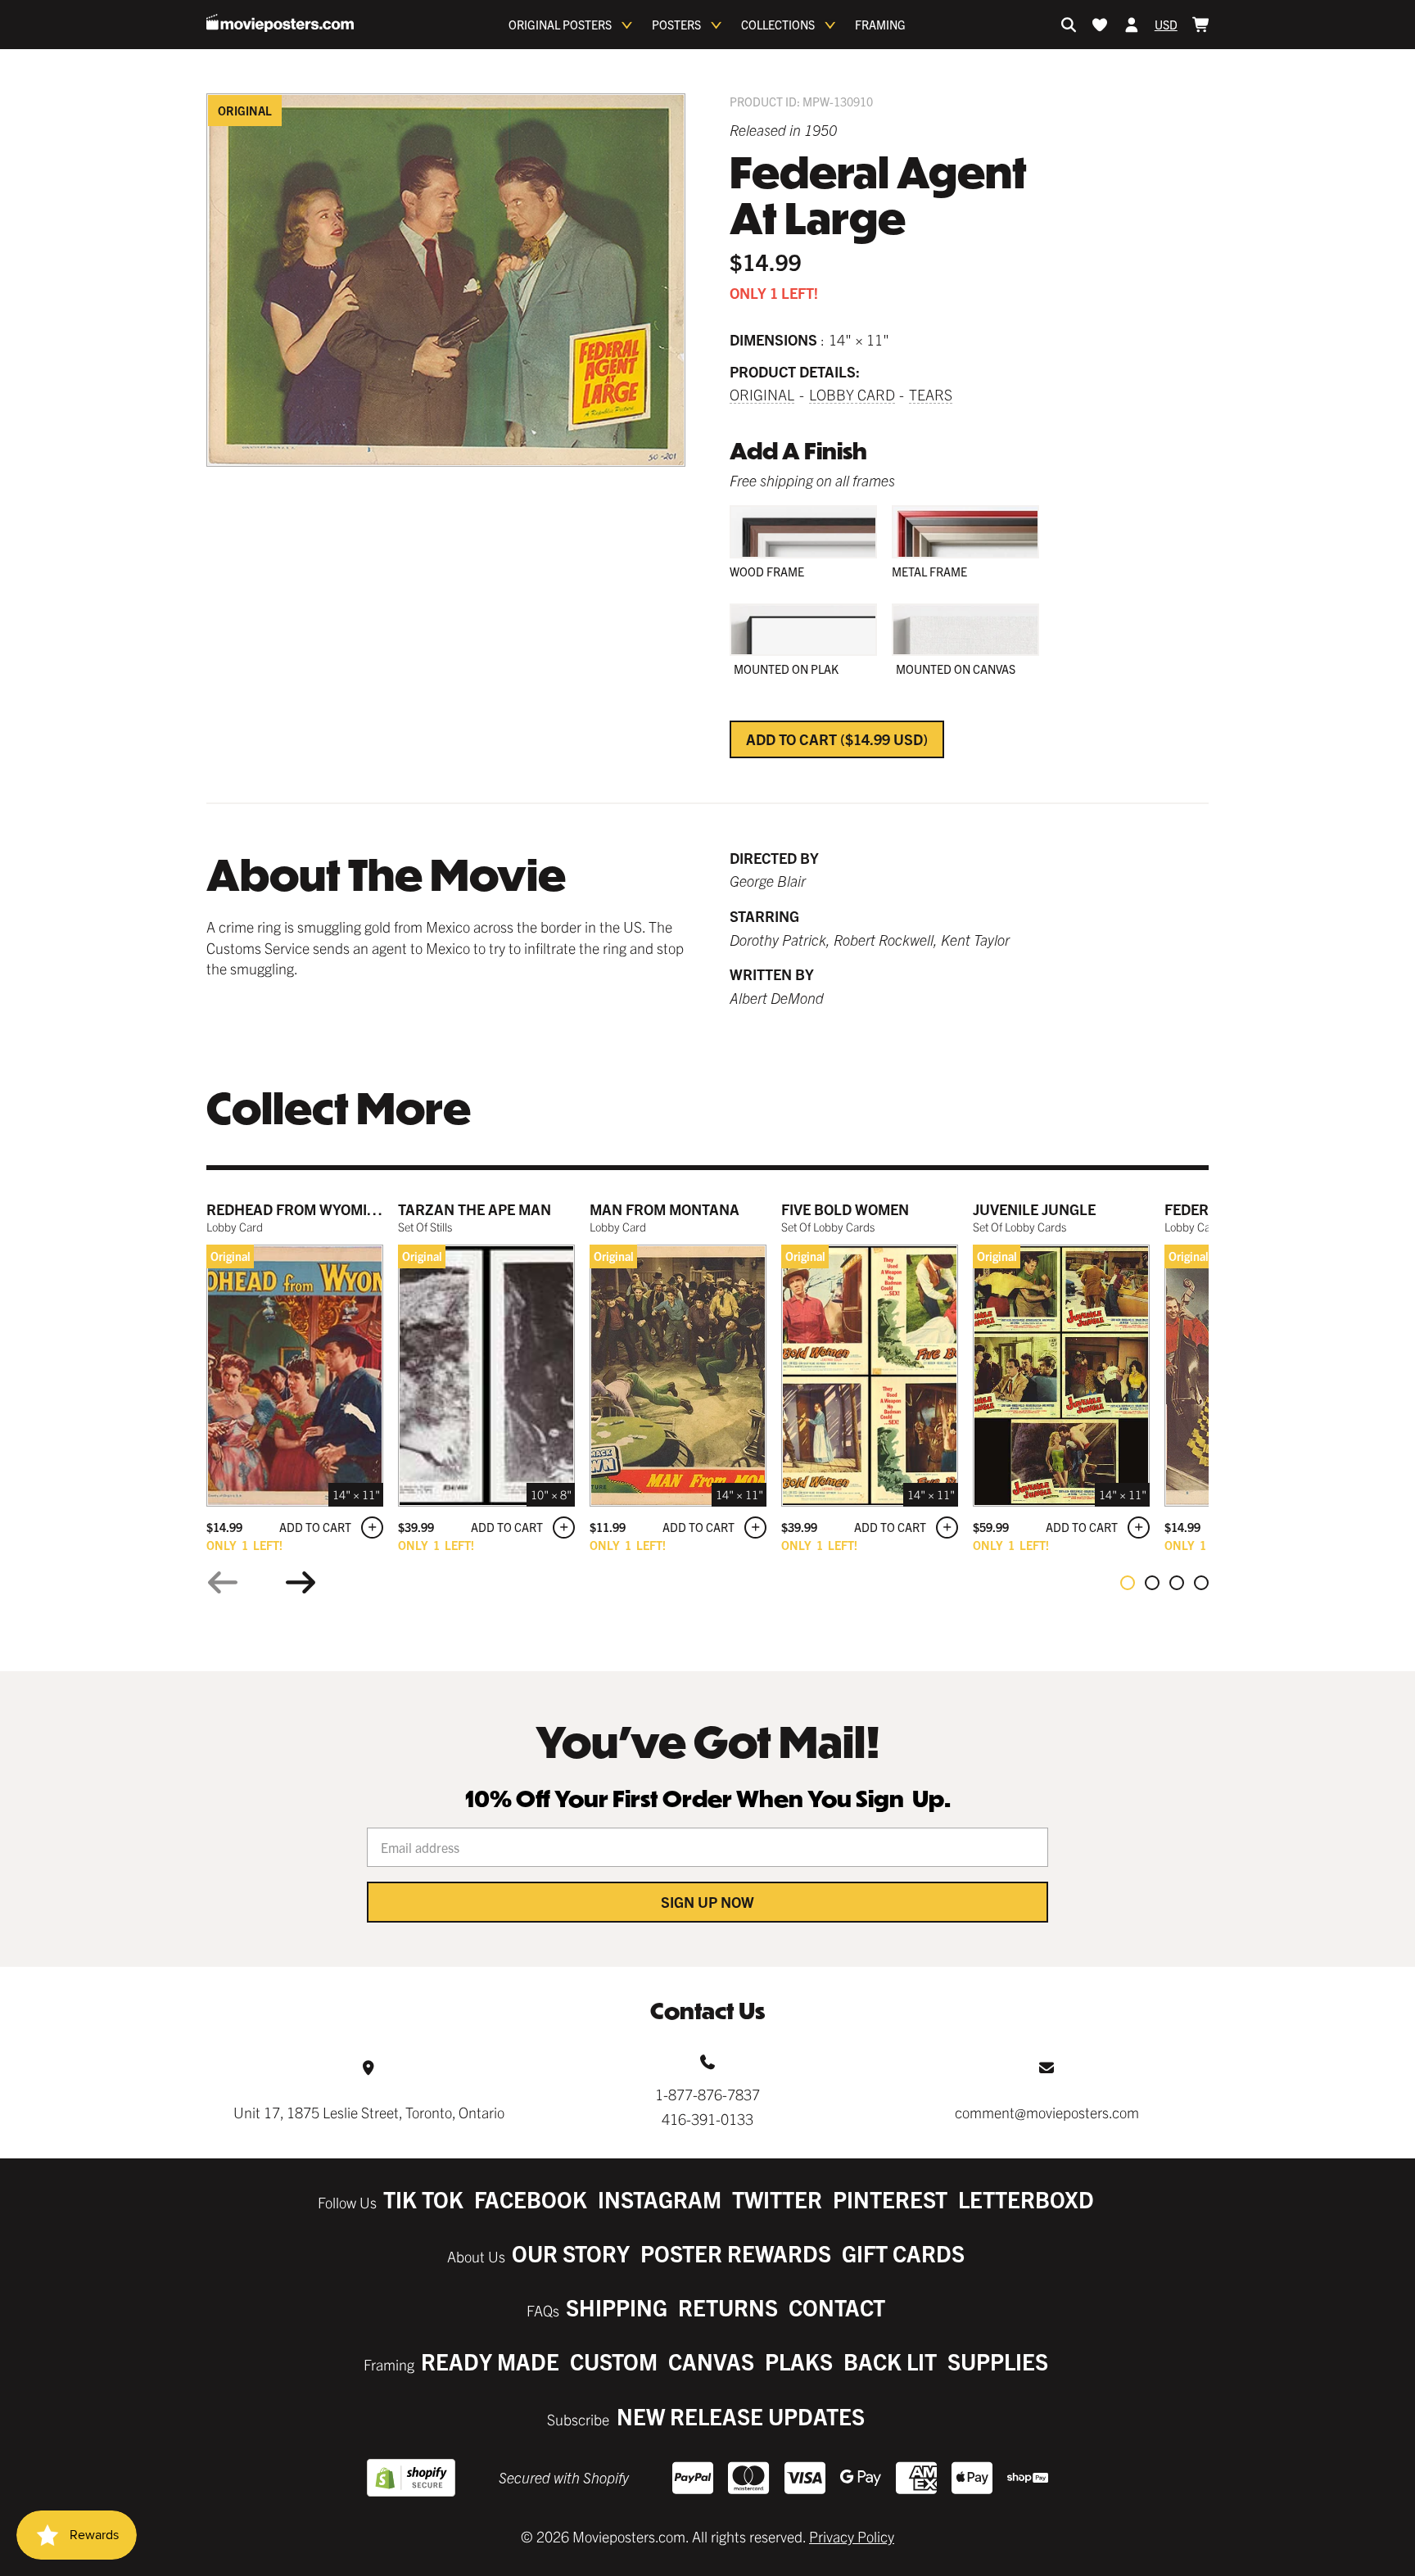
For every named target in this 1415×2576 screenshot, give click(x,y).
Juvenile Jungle (1034, 1209)
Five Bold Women (845, 1209)
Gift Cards (903, 2253)
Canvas (711, 2361)
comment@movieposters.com (1047, 2112)
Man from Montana (665, 1209)
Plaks (799, 2361)
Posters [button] (676, 25)
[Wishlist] (1100, 25)
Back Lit (890, 2361)
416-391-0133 (707, 2119)
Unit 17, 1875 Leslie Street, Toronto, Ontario (369, 2112)
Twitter (777, 2199)
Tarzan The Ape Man (475, 1209)
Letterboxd (1026, 2199)
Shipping (617, 2307)
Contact (837, 2307)
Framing (880, 25)
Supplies (998, 2361)
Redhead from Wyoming (297, 1209)
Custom (614, 2361)
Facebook (531, 2199)
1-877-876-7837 (707, 2094)
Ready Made (490, 2361)
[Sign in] (1132, 25)
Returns (728, 2307)
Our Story (571, 2253)
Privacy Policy (852, 2536)
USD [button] (1166, 25)
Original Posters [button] (560, 25)
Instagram (660, 2199)
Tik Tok (423, 2199)
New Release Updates (741, 2416)
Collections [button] (778, 25)
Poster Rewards (736, 2253)
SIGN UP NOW (707, 1902)
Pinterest (890, 2199)
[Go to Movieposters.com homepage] (280, 23)
